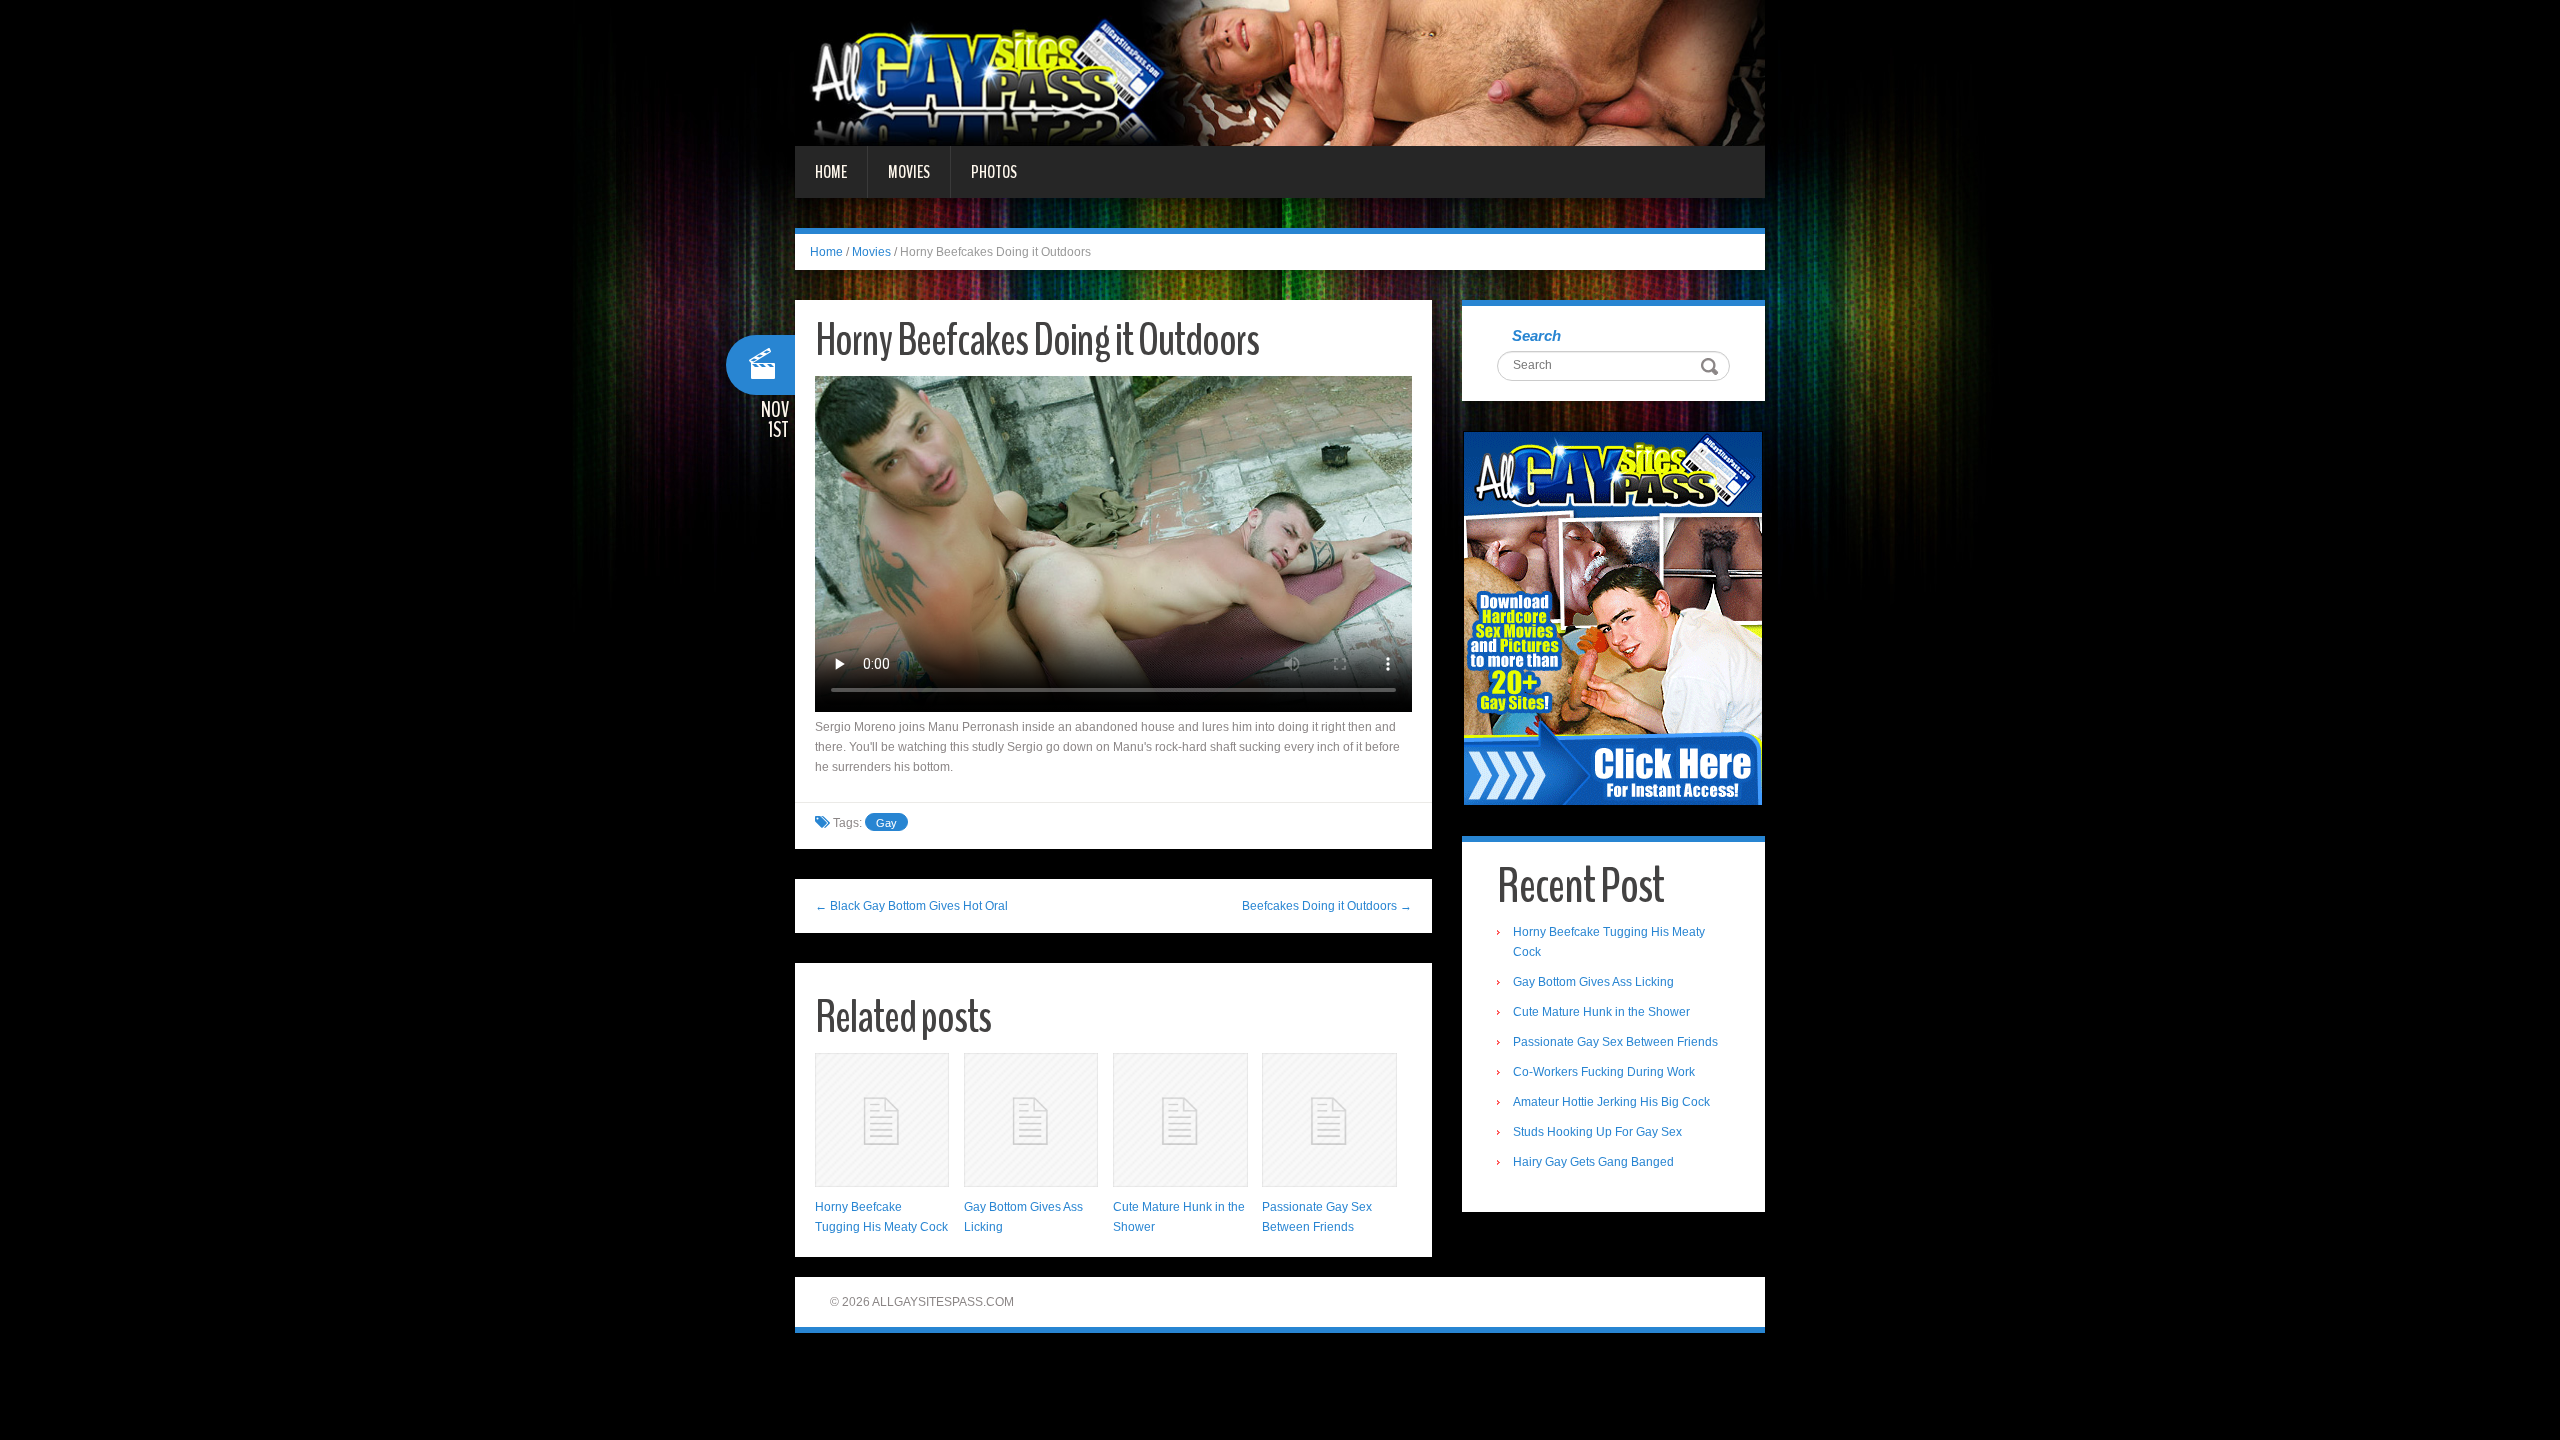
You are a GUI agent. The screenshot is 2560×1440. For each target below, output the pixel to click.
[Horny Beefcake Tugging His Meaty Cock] (882, 1120)
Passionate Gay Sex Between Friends (1615, 1042)
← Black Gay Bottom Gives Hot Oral (911, 906)
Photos (994, 172)
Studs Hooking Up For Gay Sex (1597, 1132)
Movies (909, 172)
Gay (886, 823)
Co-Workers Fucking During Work (1604, 1072)
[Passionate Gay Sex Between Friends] (1329, 1120)
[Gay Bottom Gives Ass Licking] (1031, 1120)
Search (1536, 335)
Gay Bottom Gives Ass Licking (1593, 982)
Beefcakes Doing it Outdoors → (1327, 906)
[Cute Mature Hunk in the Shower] (1180, 1120)
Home (831, 172)
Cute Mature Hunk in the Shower (1601, 1012)
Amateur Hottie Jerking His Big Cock (1611, 1102)
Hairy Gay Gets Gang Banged (1593, 1162)
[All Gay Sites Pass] (1280, 72)
